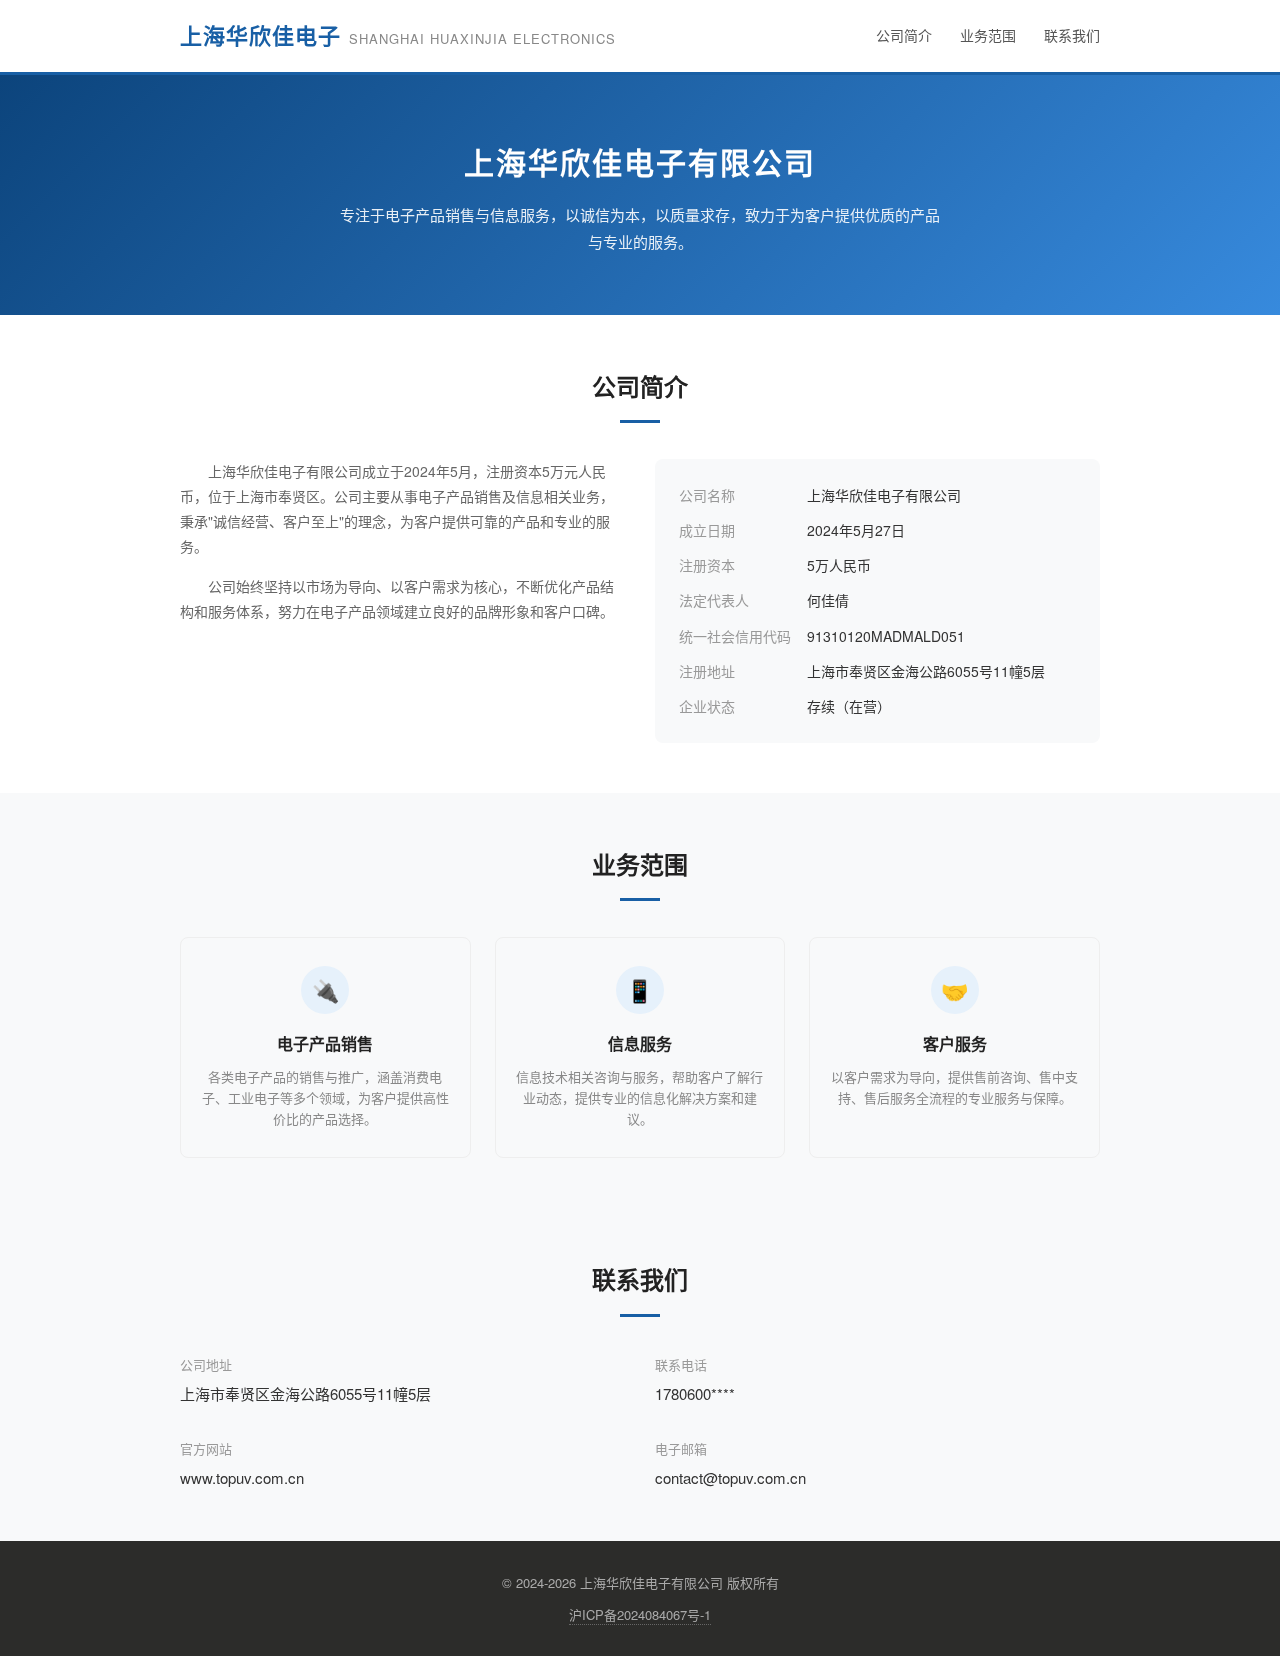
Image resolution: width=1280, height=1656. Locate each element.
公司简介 (904, 35)
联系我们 (1072, 35)
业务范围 (988, 35)
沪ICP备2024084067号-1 (640, 1614)
